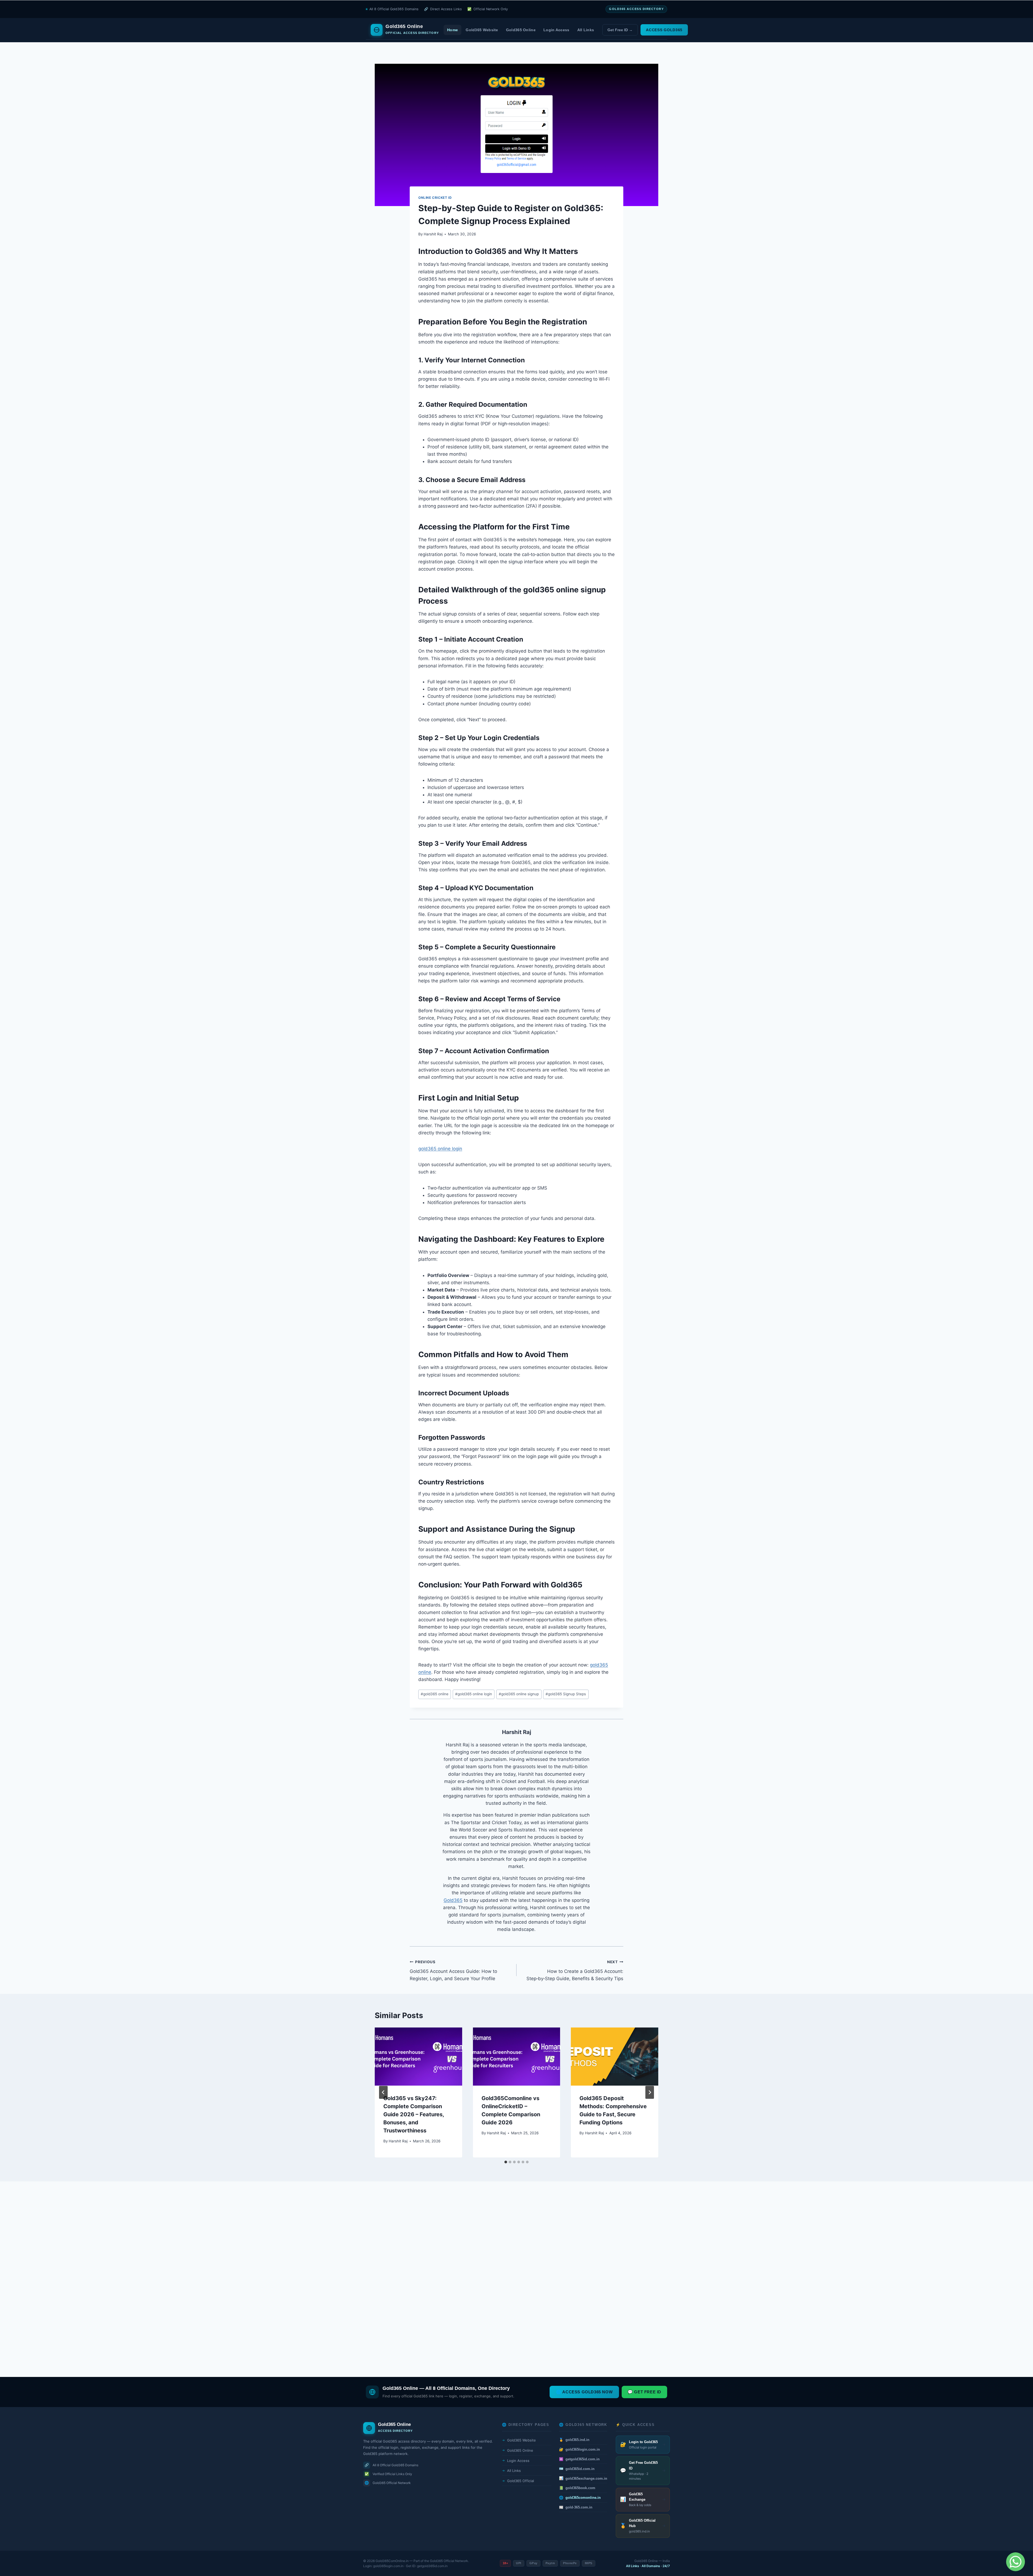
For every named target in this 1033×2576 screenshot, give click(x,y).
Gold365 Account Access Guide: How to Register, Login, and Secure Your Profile (453, 1970)
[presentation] (418, 2057)
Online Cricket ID (435, 198)
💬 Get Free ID (644, 2392)
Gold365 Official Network (449, 2561)
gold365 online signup (565, 590)
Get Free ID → (620, 30)
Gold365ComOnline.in (392, 2561)
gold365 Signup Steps (566, 1694)
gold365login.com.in (579, 2449)
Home (452, 30)
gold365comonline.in (580, 2498)
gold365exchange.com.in (583, 2478)
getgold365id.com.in (579, 2459)
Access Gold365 (664, 30)
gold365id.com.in (577, 2469)
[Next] (650, 2092)
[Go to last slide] (383, 2092)
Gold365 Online (521, 30)
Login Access (556, 30)
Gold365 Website (482, 30)
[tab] (506, 2162)
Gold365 (453, 1900)
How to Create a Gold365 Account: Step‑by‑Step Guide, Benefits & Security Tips (575, 1970)
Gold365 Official (518, 2481)
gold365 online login (440, 1149)
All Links (586, 30)
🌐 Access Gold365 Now (584, 2392)
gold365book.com (577, 2488)
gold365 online (435, 1694)
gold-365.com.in (576, 2507)
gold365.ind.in (574, 2440)
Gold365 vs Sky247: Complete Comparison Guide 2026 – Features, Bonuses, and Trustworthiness (414, 2114)
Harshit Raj (433, 234)
